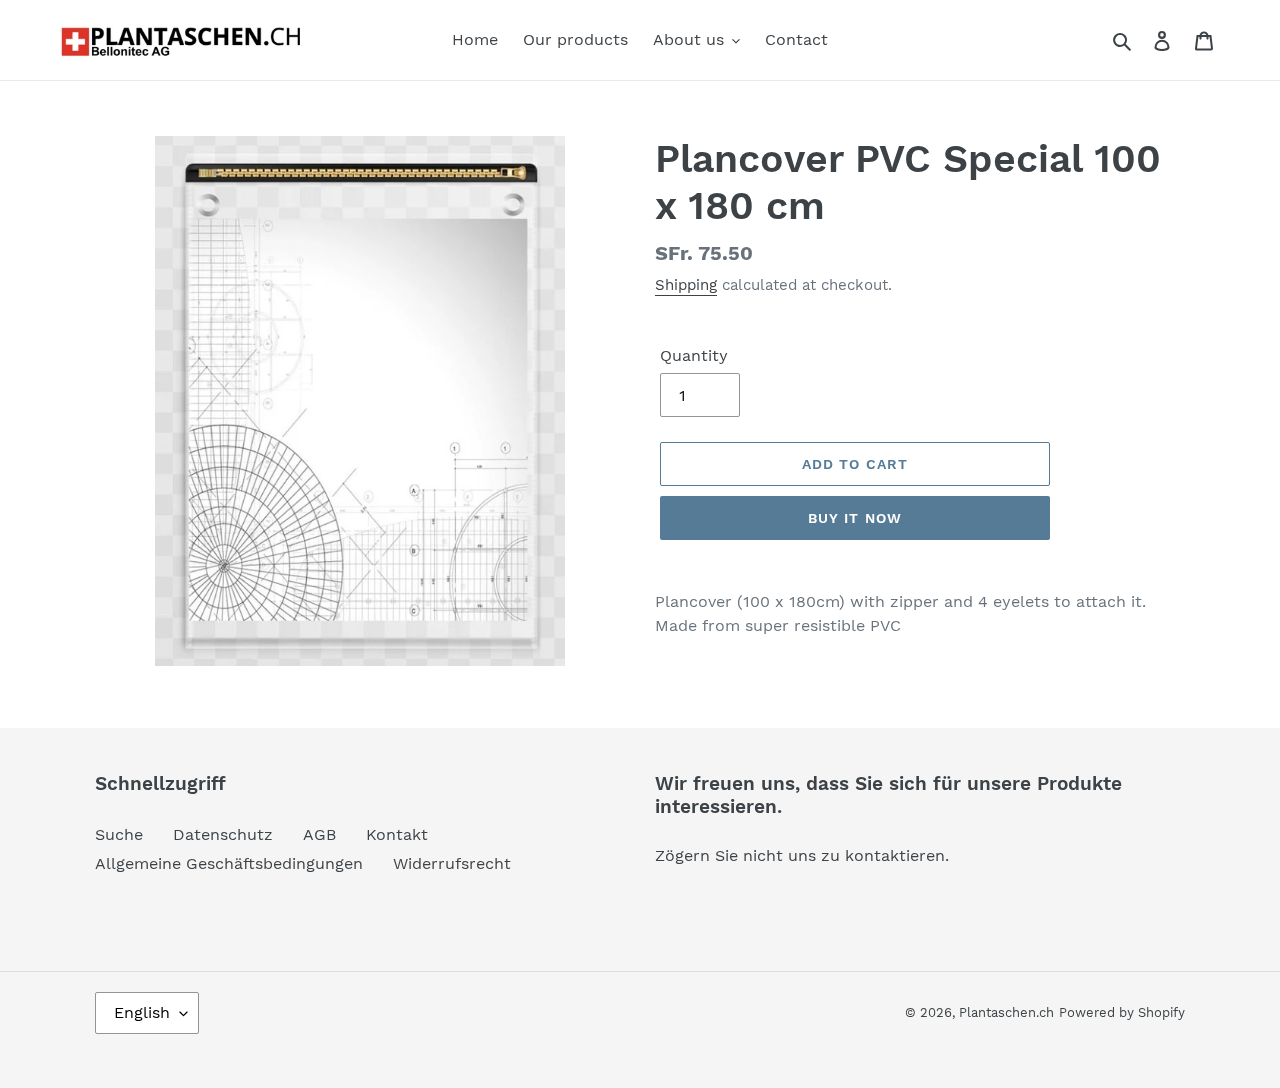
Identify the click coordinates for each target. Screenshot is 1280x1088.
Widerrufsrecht (452, 863)
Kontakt (397, 834)
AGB (319, 834)
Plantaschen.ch (1006, 1012)
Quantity (694, 355)
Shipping (686, 285)
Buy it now (855, 518)
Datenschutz (223, 834)
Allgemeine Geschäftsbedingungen (229, 863)
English (142, 1012)
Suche (119, 834)
